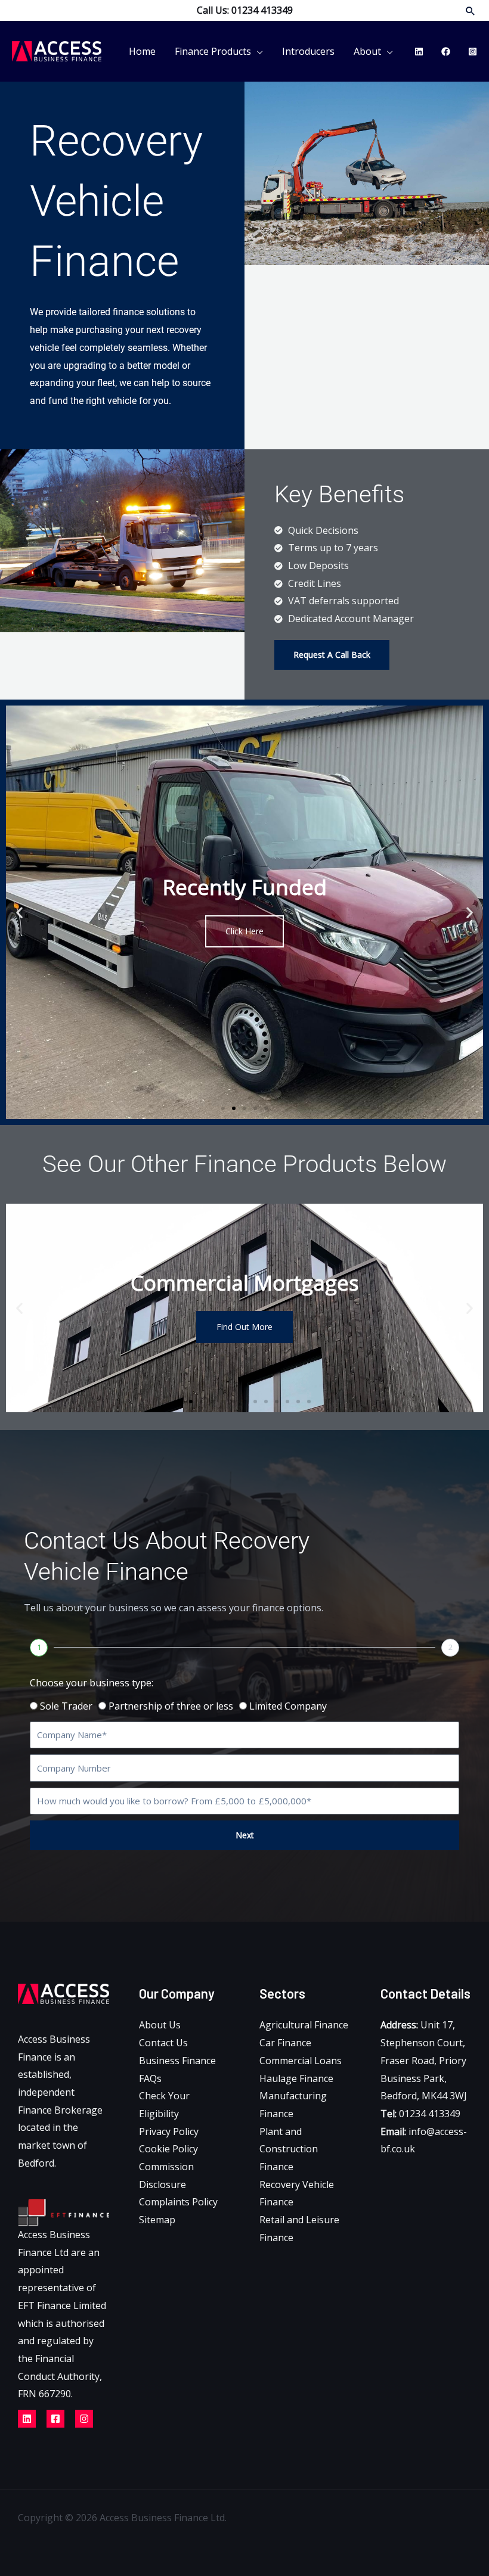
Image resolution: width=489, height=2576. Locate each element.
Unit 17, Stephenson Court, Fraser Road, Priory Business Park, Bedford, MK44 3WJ (424, 2060)
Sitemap (157, 2220)
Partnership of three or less (171, 1706)
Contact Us (163, 2043)
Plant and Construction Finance (289, 2149)
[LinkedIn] (419, 52)
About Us (160, 2025)
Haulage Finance (296, 2078)
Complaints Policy (178, 2202)
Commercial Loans (301, 2061)
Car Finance (285, 2043)
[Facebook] (446, 52)
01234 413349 (420, 2114)
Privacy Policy (169, 2131)
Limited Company (288, 1706)
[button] (471, 11)
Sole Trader (66, 1706)
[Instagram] (473, 52)
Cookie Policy (168, 2149)
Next (245, 1835)
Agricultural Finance (304, 2025)
